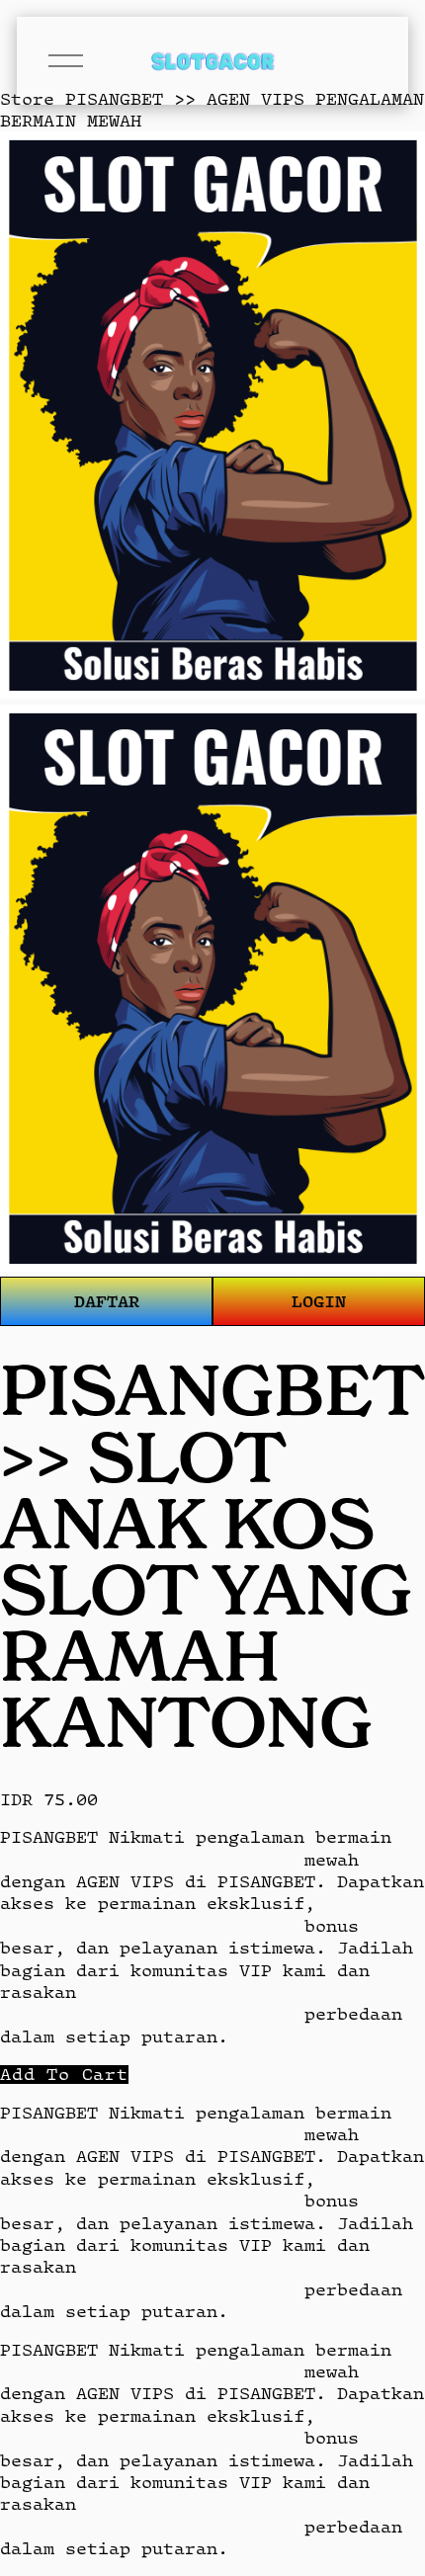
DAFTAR (107, 1301)
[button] (64, 2075)
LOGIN (319, 1301)
